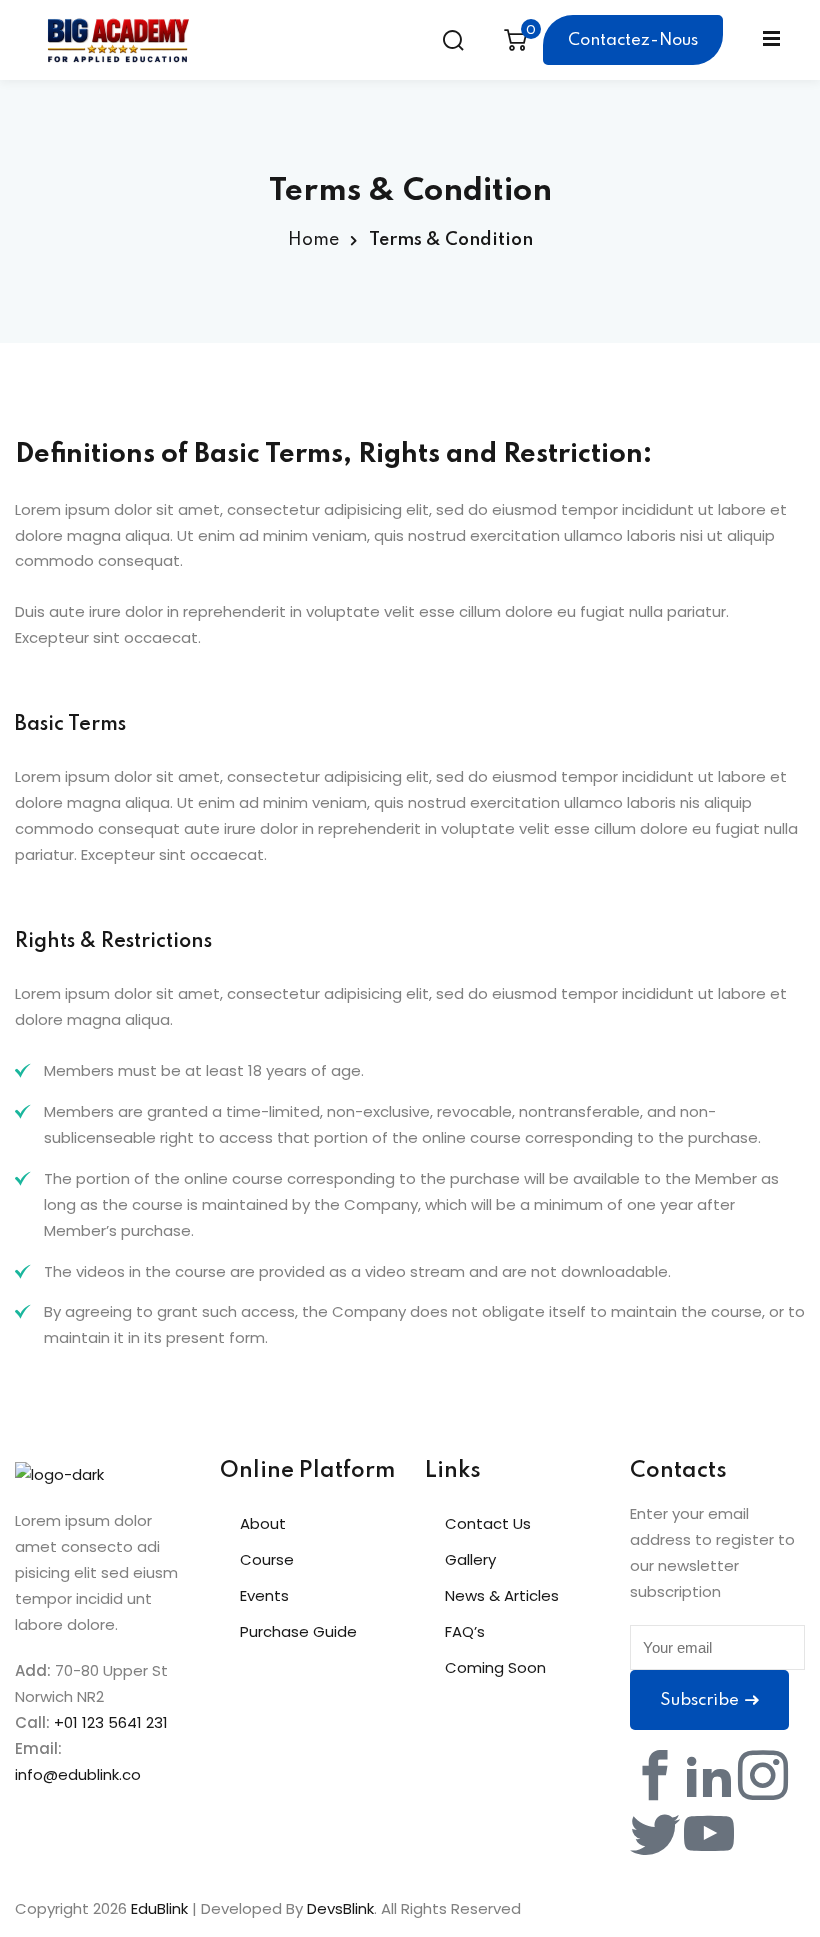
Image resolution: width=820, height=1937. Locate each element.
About (263, 1523)
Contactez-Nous (633, 40)
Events (264, 1595)
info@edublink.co (78, 1774)
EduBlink (159, 1908)
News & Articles (502, 1595)
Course (267, 1559)
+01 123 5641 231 (111, 1722)
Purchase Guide (298, 1631)
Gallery (470, 1559)
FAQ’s (465, 1631)
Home (313, 240)
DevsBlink (340, 1908)
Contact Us (488, 1523)
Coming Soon (495, 1667)
